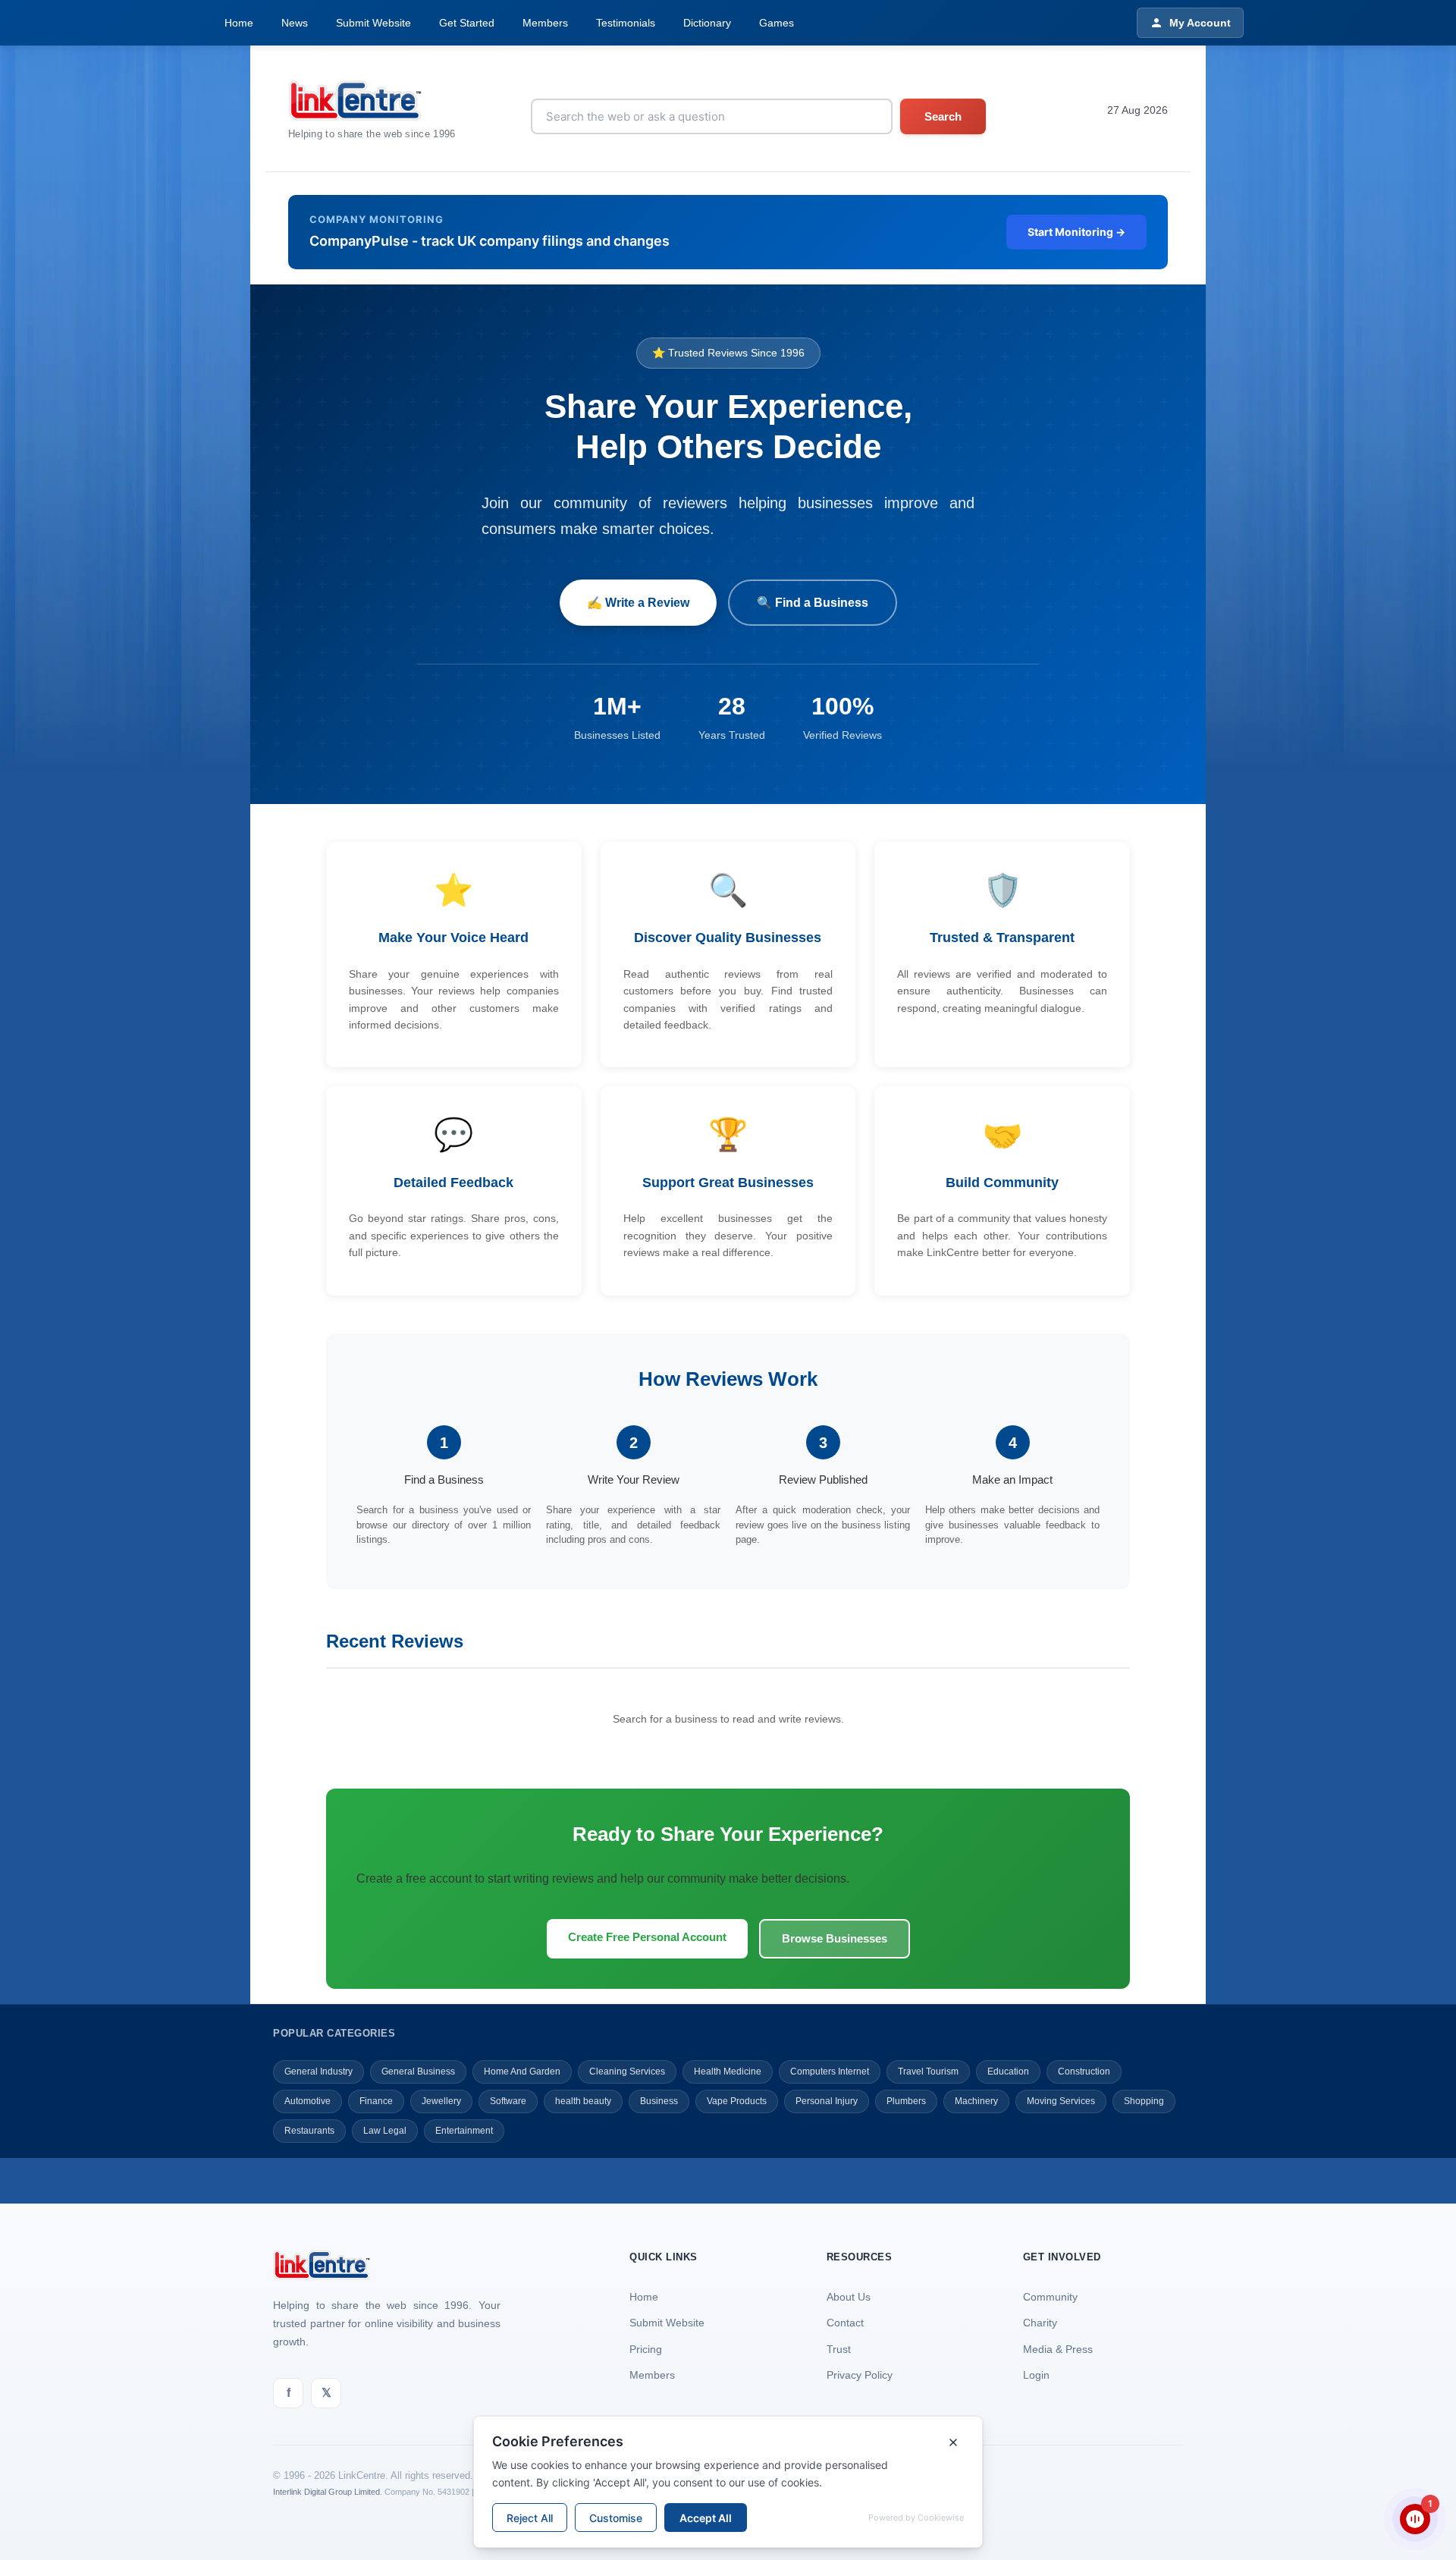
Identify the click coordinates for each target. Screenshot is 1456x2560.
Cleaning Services (627, 2072)
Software (508, 2101)
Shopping (1144, 2101)
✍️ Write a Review (638, 603)
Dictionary (707, 23)
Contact (845, 2323)
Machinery (976, 2101)
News (295, 23)
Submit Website (373, 23)
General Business (418, 2072)
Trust (839, 2349)
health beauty (583, 2101)
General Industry (318, 2072)
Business (659, 2101)
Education (1008, 2072)
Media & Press (1058, 2349)
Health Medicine (728, 2072)
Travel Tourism (928, 2072)
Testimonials (626, 23)
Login (1036, 2375)
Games (777, 23)
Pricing (646, 2349)
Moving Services (1061, 2101)
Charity (1040, 2323)
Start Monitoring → (1076, 232)
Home (239, 23)
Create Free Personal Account (647, 1937)
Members (545, 23)
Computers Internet (830, 2072)
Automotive (308, 2101)
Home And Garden (522, 2072)
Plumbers (906, 2101)
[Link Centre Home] (372, 101)
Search (943, 116)
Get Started (467, 23)
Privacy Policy (860, 2375)
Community (1050, 2297)
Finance (376, 2101)
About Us (849, 2297)
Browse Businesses (835, 1938)
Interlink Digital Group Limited (326, 2492)
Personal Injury (827, 2101)
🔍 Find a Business (813, 603)
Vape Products (737, 2101)
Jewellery (441, 2101)
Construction (1084, 2072)
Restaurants (309, 2131)
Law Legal (385, 2131)
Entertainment (464, 2131)
